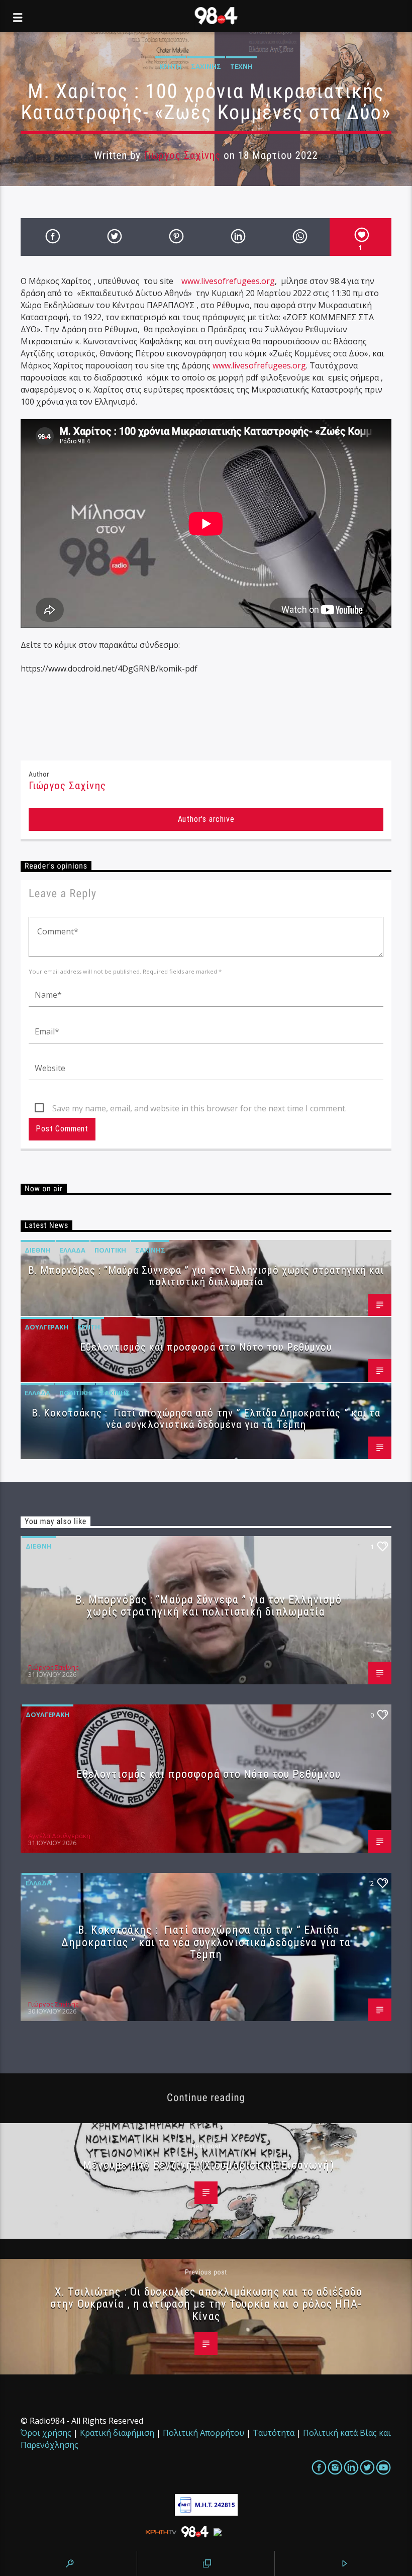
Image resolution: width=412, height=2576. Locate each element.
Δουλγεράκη (46, 1327)
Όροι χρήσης (46, 2433)
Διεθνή (38, 1250)
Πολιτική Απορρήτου (203, 2433)
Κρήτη (171, 66)
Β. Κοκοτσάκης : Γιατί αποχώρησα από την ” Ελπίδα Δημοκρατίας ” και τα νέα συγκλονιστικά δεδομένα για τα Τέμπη (206, 1419)
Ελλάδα (73, 1250)
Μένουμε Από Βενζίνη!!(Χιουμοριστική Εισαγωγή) (208, 2165)
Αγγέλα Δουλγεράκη (59, 1836)
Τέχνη (241, 66)
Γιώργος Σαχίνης (182, 155)
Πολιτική (110, 1250)
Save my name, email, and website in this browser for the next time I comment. (199, 1108)
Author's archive (206, 819)
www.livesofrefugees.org (228, 281)
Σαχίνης (206, 66)
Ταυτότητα (274, 2433)
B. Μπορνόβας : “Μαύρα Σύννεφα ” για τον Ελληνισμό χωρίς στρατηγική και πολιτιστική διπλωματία (206, 1276)
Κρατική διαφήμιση (117, 2433)
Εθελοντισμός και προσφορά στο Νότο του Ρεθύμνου (206, 1347)
